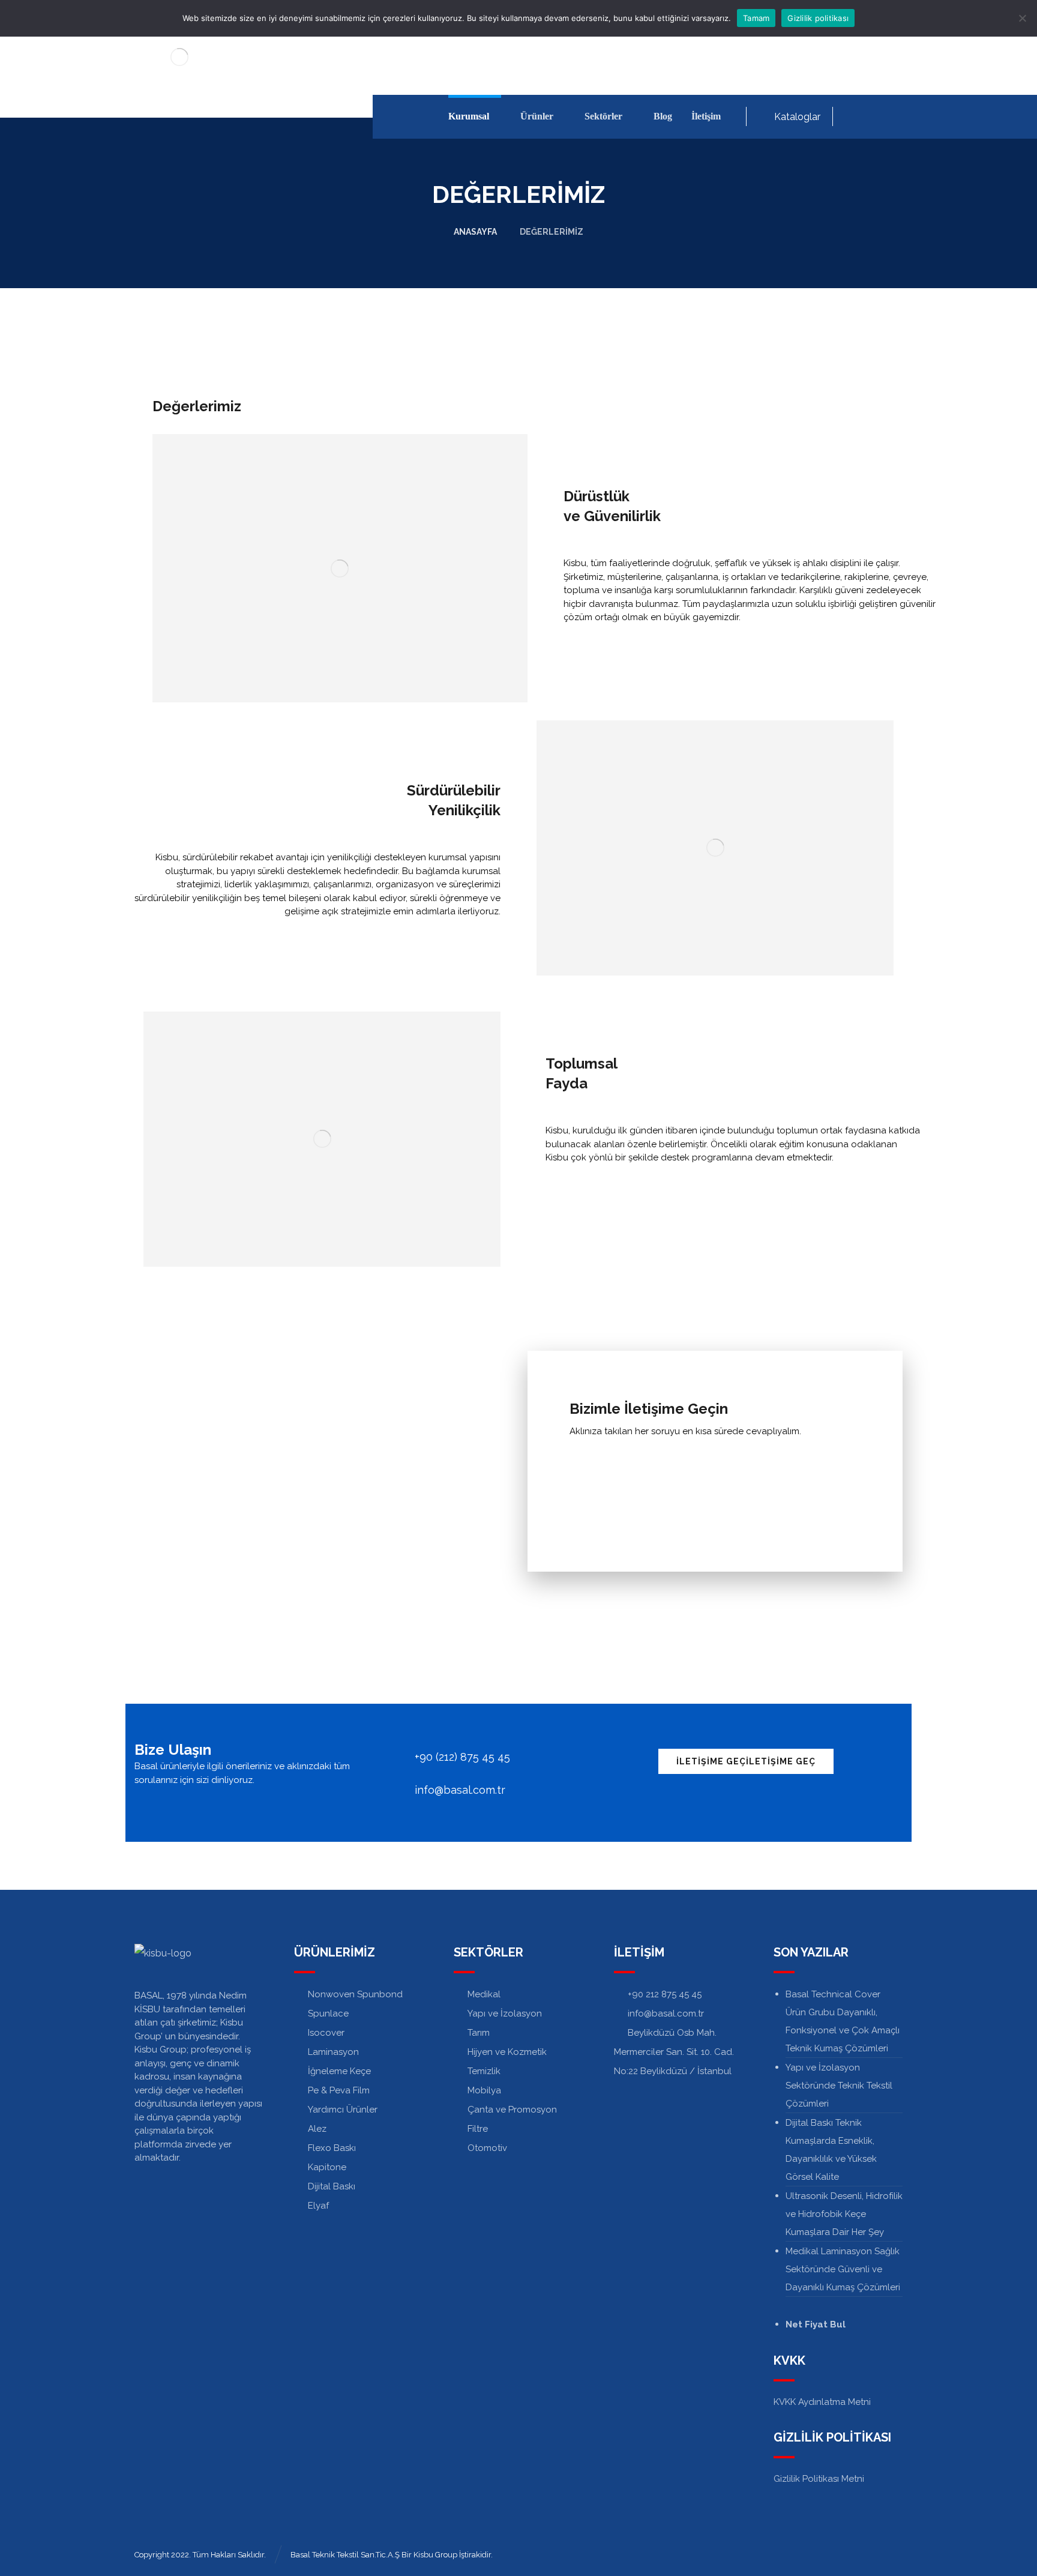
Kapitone (327, 2167)
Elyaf (318, 2206)
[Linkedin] (874, 116)
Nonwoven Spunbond (355, 1994)
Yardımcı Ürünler (343, 2110)
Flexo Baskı (332, 2148)
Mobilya (484, 2090)
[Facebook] (855, 116)
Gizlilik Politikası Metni (819, 2479)
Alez (317, 2129)
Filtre (478, 2129)
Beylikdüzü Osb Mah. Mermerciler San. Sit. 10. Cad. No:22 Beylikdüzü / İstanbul (674, 2052)
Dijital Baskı (332, 2186)
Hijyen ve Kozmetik (507, 2052)
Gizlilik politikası (818, 18)
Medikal (484, 1994)
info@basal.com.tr (666, 2013)
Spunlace (328, 2013)
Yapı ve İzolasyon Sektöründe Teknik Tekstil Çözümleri (839, 2086)
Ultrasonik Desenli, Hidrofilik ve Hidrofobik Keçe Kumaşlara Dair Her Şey (844, 2214)
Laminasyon (333, 2052)
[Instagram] (893, 116)
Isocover (326, 2033)
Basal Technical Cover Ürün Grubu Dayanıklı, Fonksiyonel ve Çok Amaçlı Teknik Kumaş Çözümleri (843, 2021)
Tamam (756, 18)
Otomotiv (487, 2148)
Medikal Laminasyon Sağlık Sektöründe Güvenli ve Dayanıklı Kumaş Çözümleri (843, 2269)
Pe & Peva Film (339, 2090)
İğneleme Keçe (339, 2071)
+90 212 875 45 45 (665, 1994)
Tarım (479, 2033)
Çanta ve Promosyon (512, 2110)
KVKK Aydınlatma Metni (822, 2402)
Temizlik (484, 2071)
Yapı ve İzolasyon (505, 2013)
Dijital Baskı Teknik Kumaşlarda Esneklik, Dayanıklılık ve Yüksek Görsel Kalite (831, 2150)
